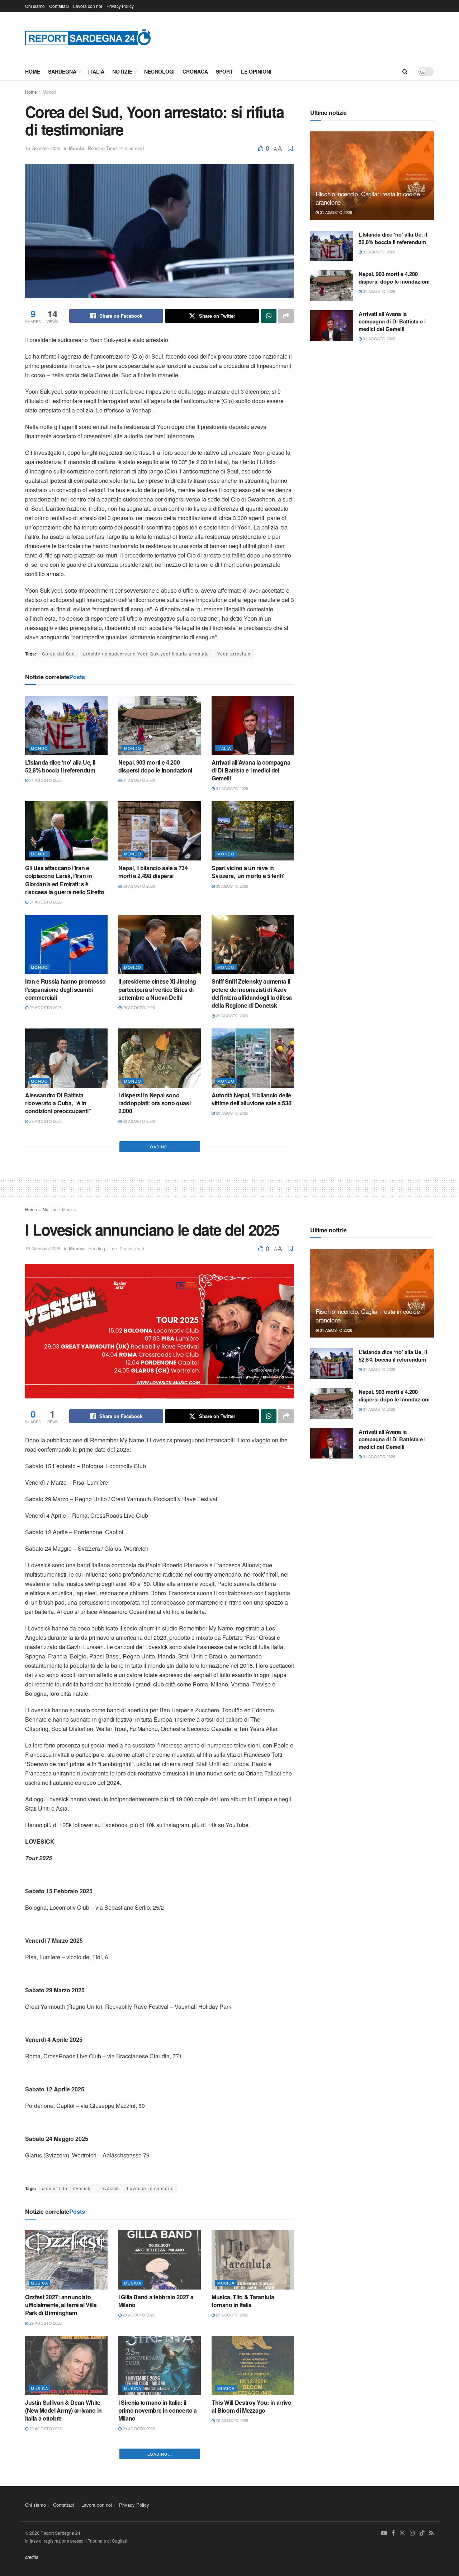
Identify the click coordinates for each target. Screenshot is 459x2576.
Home (33, 71)
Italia (96, 71)
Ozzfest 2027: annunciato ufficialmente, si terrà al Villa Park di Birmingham (61, 2516)
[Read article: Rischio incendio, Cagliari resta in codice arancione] (372, 176)
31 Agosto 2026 (45, 780)
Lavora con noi (88, 6)
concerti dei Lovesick (66, 2399)
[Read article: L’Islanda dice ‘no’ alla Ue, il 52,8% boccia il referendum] (66, 725)
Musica (69, 1420)
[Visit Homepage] (88, 37)
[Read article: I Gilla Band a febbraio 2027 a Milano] (160, 2471)
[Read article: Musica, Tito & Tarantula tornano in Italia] (253, 2471)
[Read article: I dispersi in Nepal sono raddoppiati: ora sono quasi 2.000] (160, 1058)
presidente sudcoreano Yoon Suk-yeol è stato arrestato (146, 654)
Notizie (122, 71)
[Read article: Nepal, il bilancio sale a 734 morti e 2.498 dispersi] (160, 831)
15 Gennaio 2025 (43, 148)
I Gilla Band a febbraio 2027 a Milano (156, 2512)
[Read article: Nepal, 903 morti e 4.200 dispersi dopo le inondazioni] (160, 725)
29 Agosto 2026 (45, 1007)
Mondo (49, 92)
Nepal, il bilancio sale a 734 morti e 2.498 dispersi (153, 872)
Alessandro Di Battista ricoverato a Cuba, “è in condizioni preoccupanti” (58, 1103)
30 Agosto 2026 (138, 886)
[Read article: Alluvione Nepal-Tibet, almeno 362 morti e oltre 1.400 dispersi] (66, 1280)
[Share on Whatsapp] (269, 316)
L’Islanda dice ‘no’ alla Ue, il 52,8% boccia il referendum (60, 766)
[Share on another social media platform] (286, 316)
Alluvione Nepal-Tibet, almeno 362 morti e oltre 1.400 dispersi (65, 1321)
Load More (160, 1358)
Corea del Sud (58, 654)
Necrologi (159, 71)
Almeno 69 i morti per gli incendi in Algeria (150, 1215)
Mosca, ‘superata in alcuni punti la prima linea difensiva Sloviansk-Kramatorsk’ (160, 1325)
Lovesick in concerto (150, 2399)
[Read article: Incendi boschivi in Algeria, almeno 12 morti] (253, 1280)
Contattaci (59, 6)
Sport (224, 71)
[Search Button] (405, 71)
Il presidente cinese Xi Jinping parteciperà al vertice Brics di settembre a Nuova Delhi (157, 989)
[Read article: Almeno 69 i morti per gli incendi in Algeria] (160, 1174)
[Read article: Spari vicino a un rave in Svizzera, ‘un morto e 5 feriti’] (253, 831)
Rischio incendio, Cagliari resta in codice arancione (368, 198)
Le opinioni (256, 71)
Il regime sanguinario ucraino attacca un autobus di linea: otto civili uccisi (63, 1219)
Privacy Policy (120, 6)
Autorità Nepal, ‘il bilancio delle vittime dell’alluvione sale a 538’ (252, 1099)
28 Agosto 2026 (231, 1113)
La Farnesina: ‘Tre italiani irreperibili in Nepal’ (244, 1215)
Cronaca (195, 71)
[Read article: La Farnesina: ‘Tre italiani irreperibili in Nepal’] (253, 1174)
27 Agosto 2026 (45, 1237)
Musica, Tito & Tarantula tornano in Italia (243, 2512)
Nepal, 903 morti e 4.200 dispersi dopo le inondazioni (155, 766)
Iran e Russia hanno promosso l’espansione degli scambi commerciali (65, 989)
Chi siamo (35, 6)
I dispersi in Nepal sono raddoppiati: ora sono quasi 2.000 (154, 1103)
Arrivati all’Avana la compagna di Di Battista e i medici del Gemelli (251, 770)
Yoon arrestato (234, 654)
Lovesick (109, 2399)
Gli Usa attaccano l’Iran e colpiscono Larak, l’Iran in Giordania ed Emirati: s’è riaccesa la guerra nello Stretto (65, 880)
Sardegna (62, 71)
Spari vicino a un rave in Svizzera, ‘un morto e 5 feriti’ (248, 872)
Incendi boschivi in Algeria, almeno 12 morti (247, 1321)
